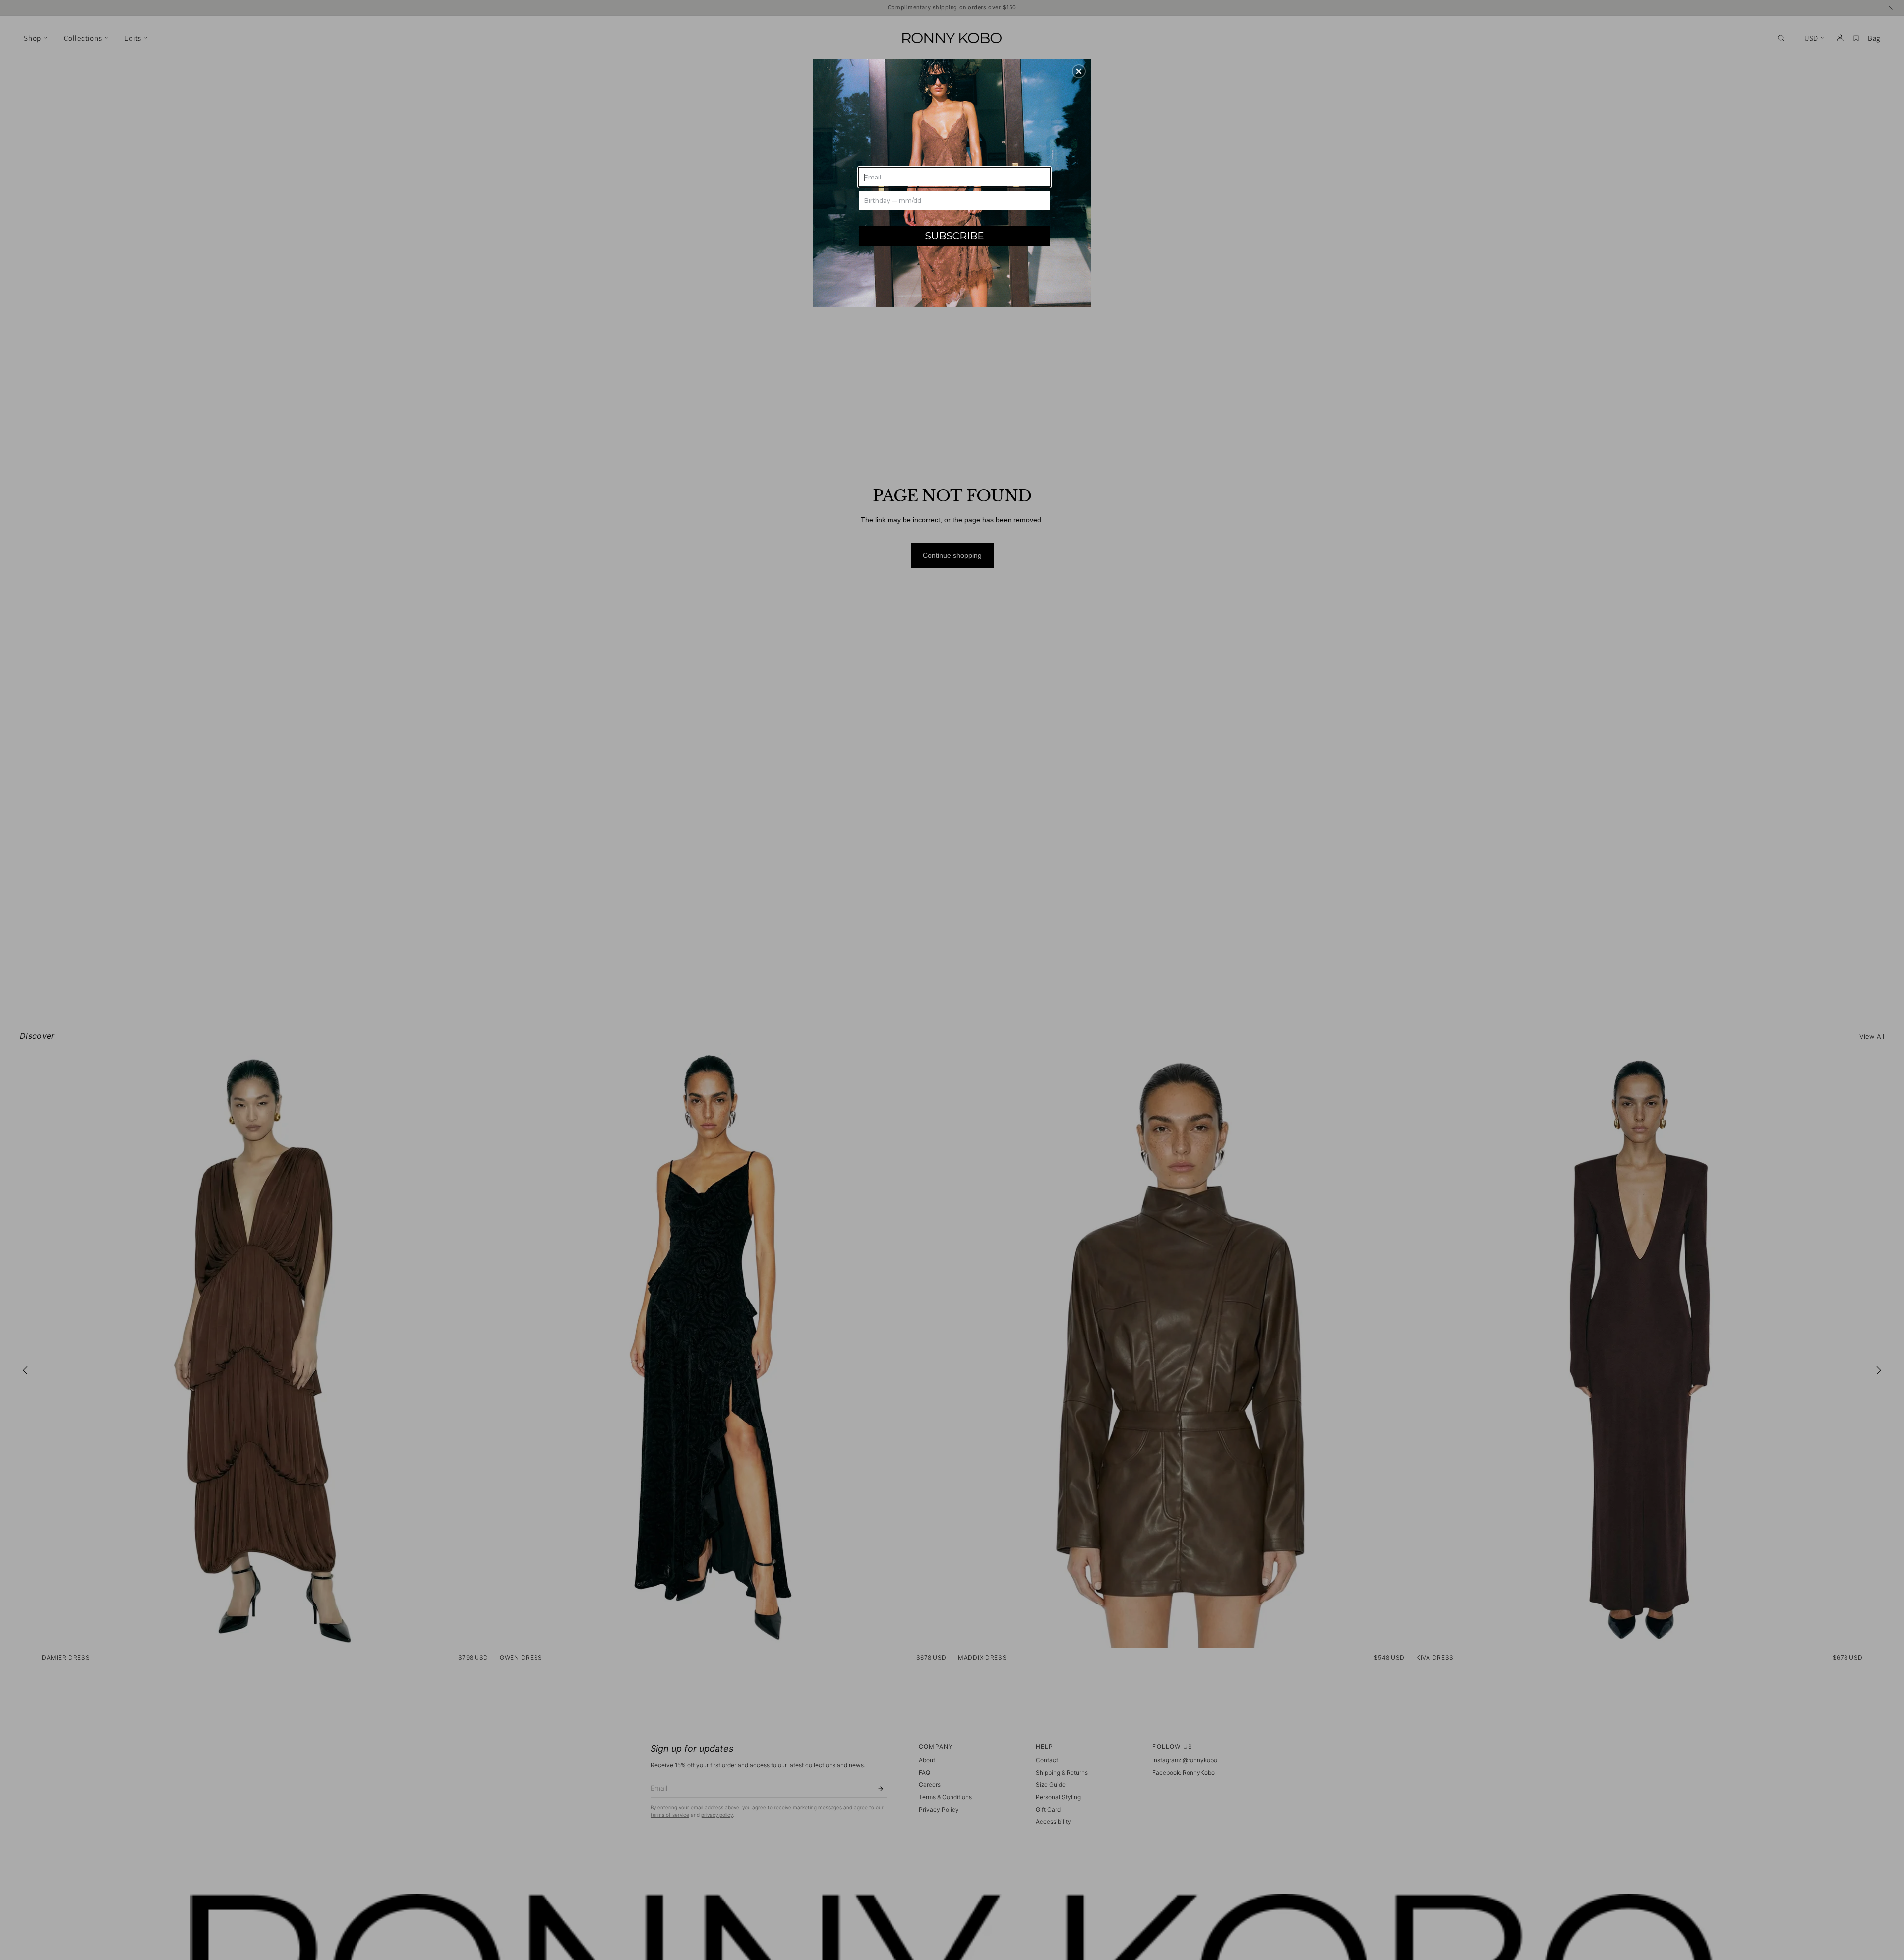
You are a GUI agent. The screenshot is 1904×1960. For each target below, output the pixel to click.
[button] (1079, 71)
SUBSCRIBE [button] (954, 236)
